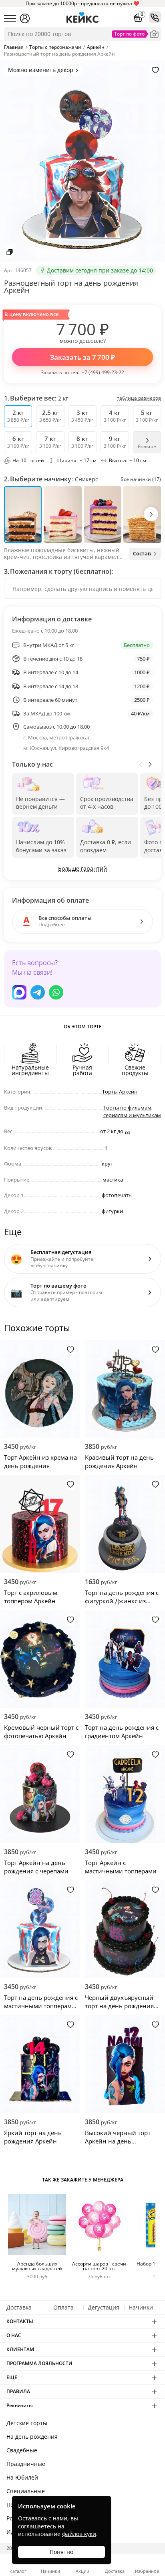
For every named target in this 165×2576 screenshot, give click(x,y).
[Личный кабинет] (25, 18)
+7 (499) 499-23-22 (103, 372)
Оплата (63, 2307)
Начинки (141, 2307)
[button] (151, 514)
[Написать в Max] (19, 992)
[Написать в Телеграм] (38, 992)
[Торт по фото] (154, 34)
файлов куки (79, 2534)
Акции (82, 2571)
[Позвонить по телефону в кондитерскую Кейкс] (155, 17)
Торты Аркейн (120, 1092)
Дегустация (104, 2307)
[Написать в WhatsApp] (56, 992)
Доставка (19, 2307)
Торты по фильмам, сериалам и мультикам (132, 1112)
